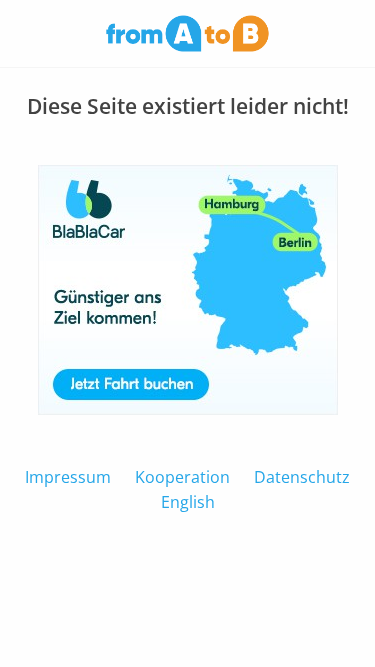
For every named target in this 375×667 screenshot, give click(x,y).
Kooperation (182, 477)
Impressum (68, 477)
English (188, 502)
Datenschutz (302, 477)
